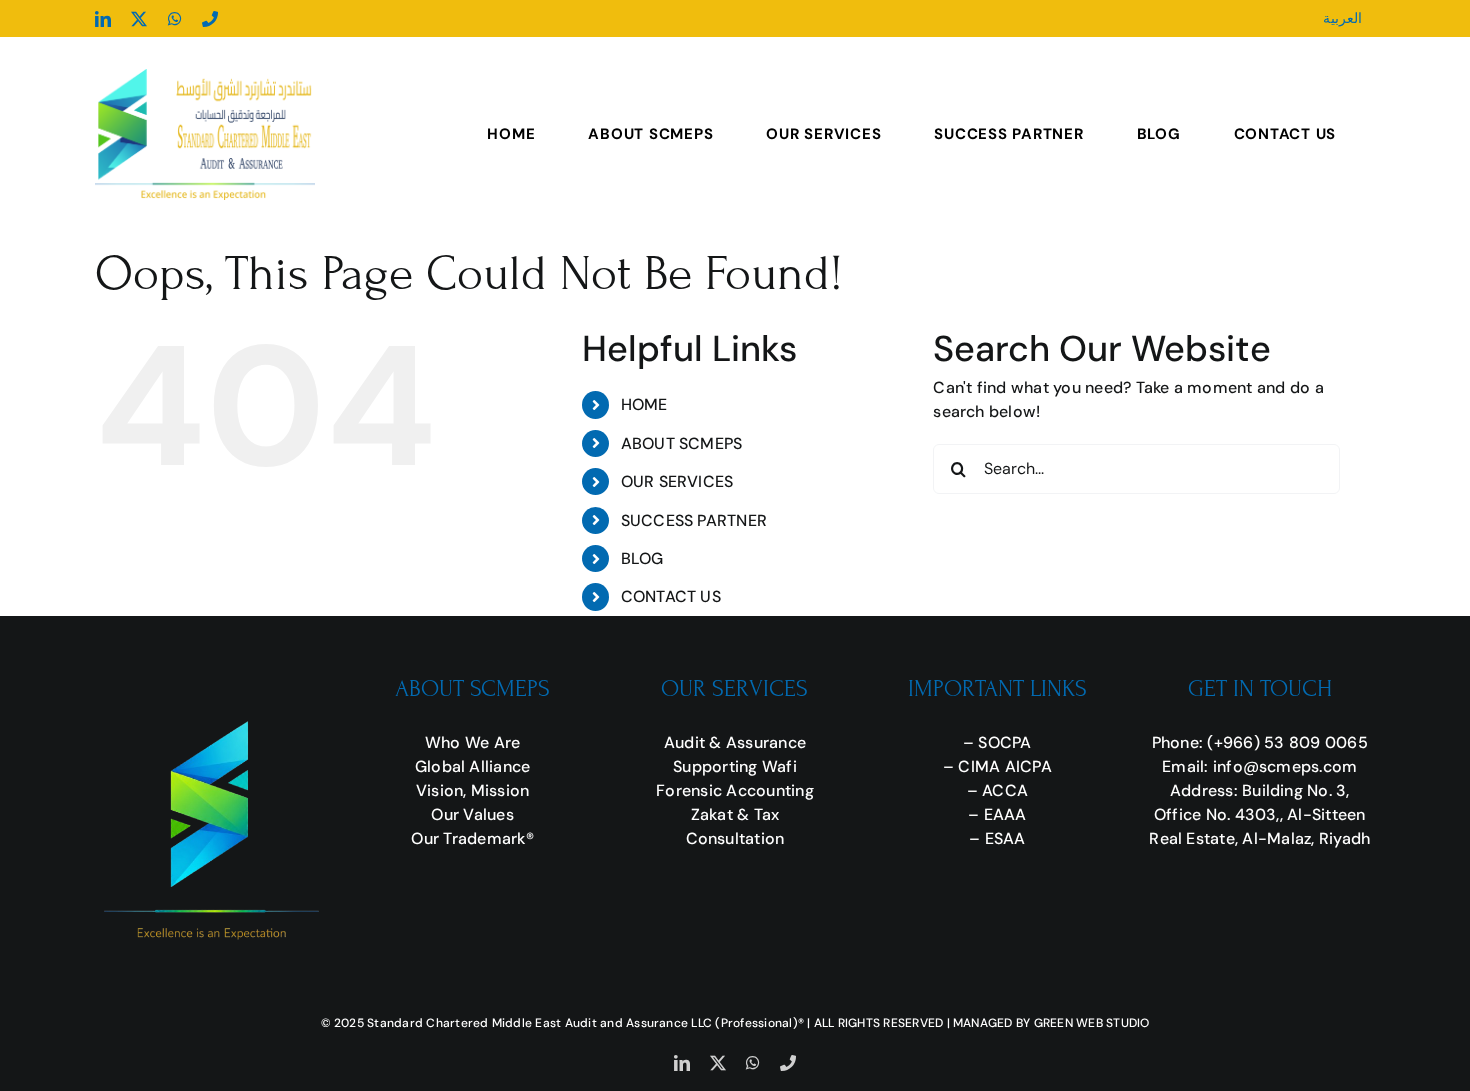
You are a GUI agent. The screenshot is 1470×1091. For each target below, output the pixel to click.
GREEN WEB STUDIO (1092, 1023)
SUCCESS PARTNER (694, 520)
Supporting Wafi (735, 766)
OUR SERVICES (677, 481)
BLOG (642, 558)
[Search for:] (1136, 467)
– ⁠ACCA (997, 790)
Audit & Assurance (735, 742)
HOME (644, 404)
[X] (139, 19)
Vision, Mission (473, 790)
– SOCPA (997, 742)
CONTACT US (671, 596)
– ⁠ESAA (997, 838)
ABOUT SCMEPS (682, 443)
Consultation (735, 838)
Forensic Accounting (735, 790)
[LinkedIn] (103, 19)
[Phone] (210, 19)
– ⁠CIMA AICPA (997, 766)
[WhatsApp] (175, 19)
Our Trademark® (472, 838)
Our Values (472, 814)
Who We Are (472, 742)
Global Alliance (473, 766)
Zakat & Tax (735, 814)
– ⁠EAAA (997, 814)
